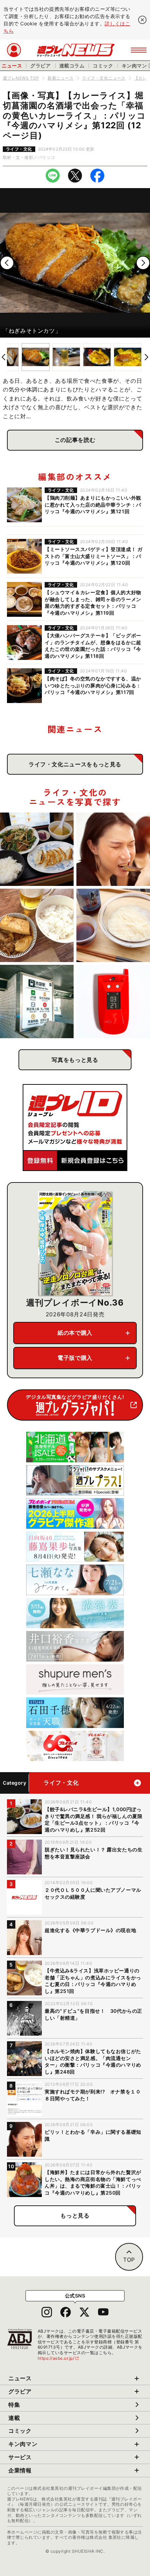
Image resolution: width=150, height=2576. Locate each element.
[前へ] (7, 263)
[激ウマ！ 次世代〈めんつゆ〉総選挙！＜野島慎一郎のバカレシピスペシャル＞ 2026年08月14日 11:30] (113, 925)
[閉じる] (142, 20)
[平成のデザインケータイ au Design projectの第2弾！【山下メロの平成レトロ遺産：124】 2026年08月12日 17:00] (113, 1002)
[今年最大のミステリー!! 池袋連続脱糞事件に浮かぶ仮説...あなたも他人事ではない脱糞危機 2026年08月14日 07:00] (37, 1002)
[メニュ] (139, 50)
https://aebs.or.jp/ (59, 2358)
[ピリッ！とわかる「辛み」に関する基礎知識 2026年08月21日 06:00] (113, 849)
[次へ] (143, 263)
